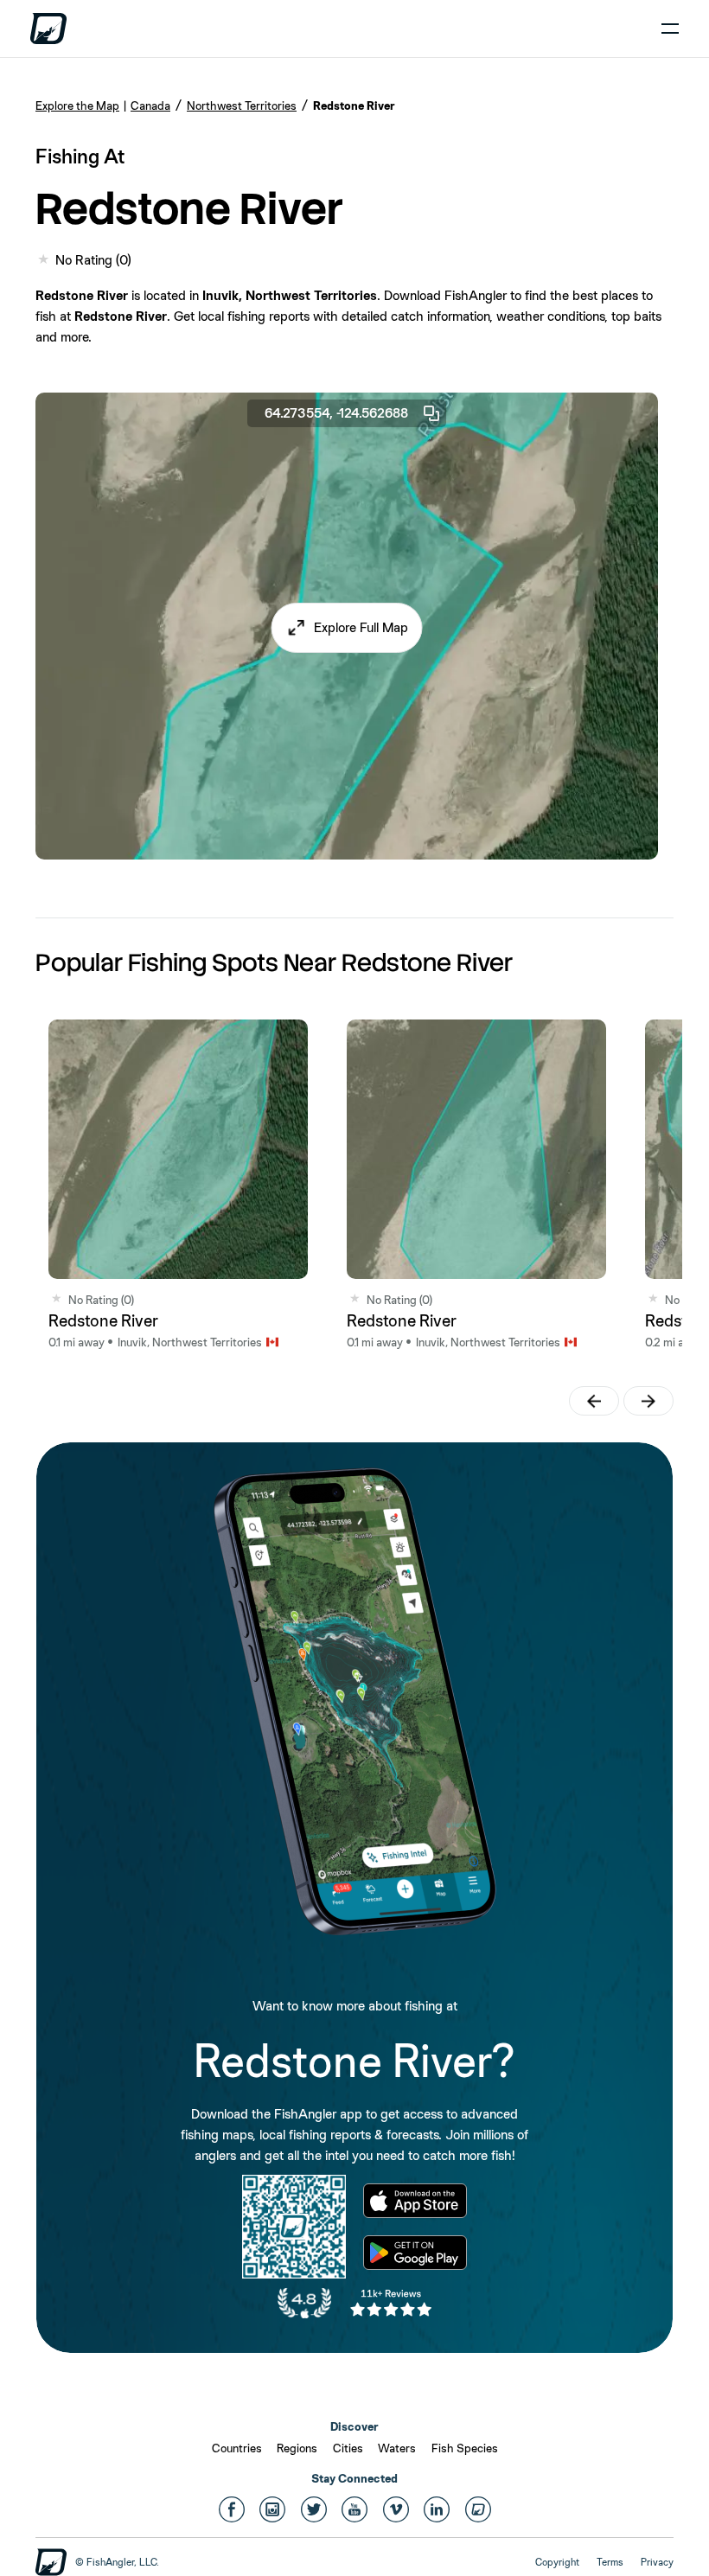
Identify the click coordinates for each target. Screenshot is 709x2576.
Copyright (557, 2562)
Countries (237, 2448)
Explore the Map (77, 105)
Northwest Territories (242, 105)
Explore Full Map (361, 627)
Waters (397, 2448)
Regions (297, 2448)
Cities (348, 2448)
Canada (150, 105)
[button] (347, 628)
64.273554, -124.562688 (336, 413)
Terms (610, 2562)
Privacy (657, 2562)
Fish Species (465, 2448)
